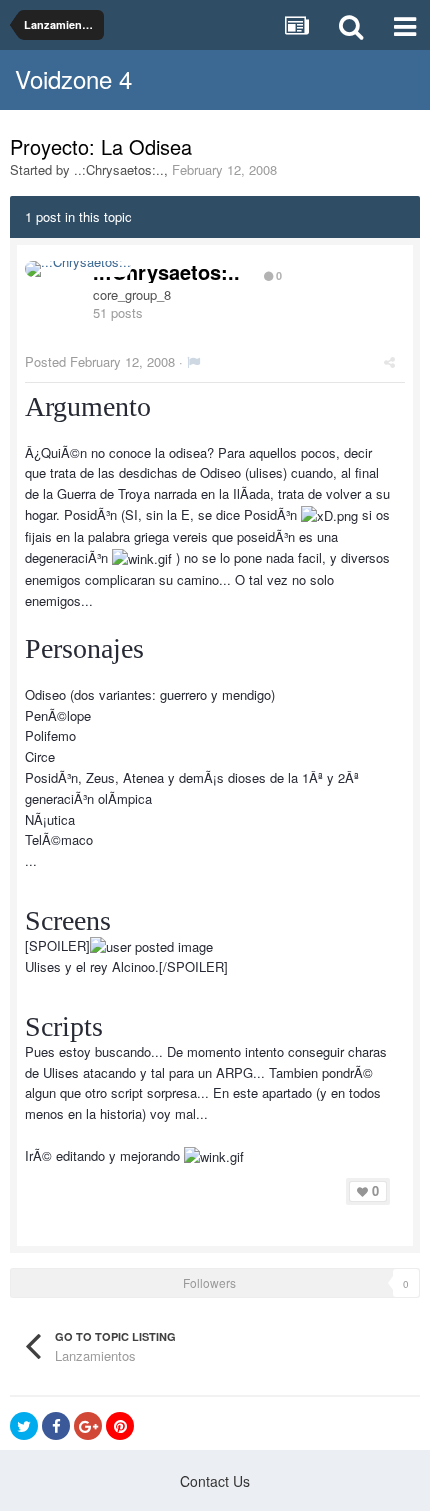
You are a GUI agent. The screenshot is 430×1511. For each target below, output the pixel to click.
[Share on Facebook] (56, 1426)
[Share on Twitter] (24, 1426)
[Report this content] (193, 361)
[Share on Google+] (88, 1426)
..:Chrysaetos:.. (119, 169)
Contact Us (215, 1481)
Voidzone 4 (73, 78)
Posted (100, 361)
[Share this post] (389, 361)
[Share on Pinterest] (120, 1426)
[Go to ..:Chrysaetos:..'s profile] (78, 269)
